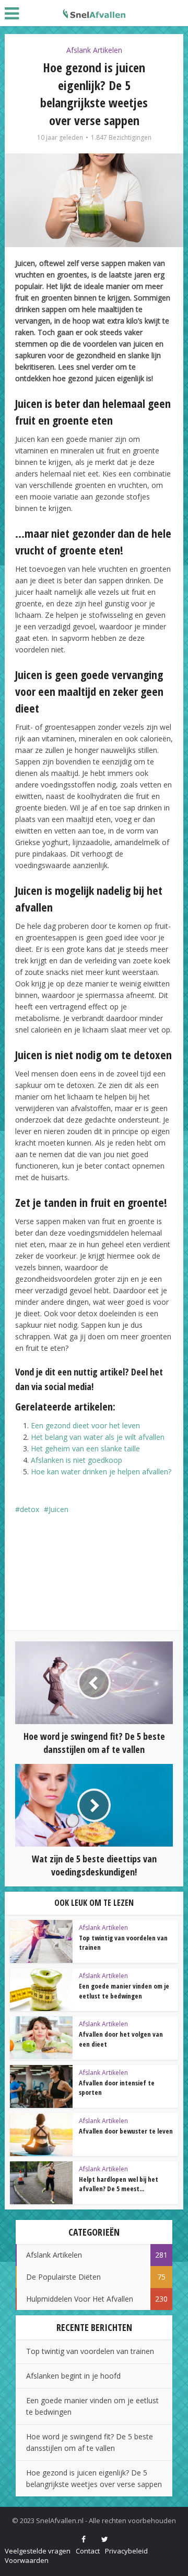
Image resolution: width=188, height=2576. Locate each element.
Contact (88, 2551)
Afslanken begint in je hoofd (73, 2376)
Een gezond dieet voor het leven (85, 1425)
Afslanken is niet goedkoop (77, 1460)
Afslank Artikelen (94, 50)
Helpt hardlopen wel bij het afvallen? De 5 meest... (119, 2184)
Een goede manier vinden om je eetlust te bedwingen (124, 1991)
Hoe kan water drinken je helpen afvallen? (101, 1472)
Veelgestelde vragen (38, 2551)
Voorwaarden (27, 2560)
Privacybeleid (126, 2551)
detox (30, 1509)
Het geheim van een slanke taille (85, 1448)
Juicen (58, 1509)
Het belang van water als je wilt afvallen (98, 1437)
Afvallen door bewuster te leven (126, 2131)
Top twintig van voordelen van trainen (90, 2351)
